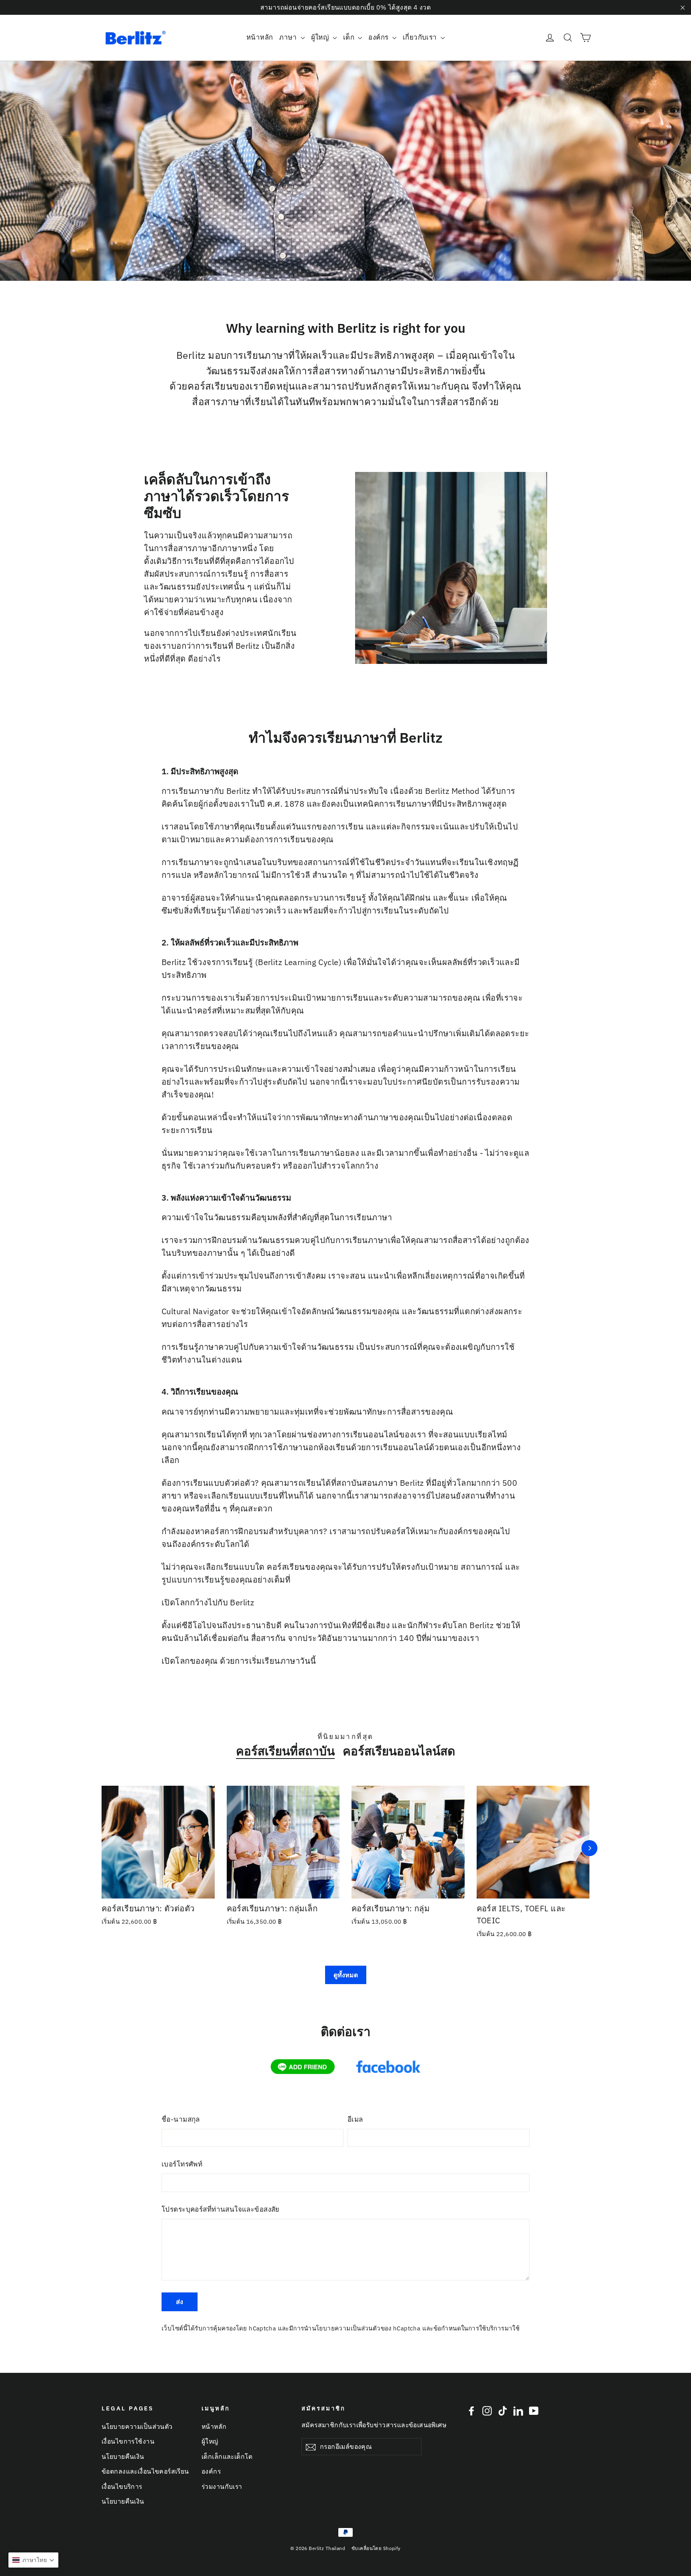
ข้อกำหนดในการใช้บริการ (469, 2328)
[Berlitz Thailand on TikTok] (503, 2410)
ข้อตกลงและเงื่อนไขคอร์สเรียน (145, 2471)
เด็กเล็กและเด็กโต (227, 2456)
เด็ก (350, 37)
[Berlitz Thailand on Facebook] (471, 2410)
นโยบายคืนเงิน (123, 2456)
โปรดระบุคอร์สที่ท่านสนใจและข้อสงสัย (221, 2209)
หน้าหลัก (260, 37)
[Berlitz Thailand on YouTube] (534, 2410)
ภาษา (289, 37)
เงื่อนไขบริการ (122, 2486)
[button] (33, 2560)
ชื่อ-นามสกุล (181, 2119)
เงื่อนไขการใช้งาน (128, 2441)
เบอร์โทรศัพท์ (182, 2164)
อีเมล (355, 2119)
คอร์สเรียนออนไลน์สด (399, 1751)
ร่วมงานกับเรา (222, 2486)
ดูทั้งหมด (346, 1975)
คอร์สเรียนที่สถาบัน (285, 1751)
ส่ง (180, 2302)
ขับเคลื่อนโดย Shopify (376, 2548)
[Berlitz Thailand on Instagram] (487, 2410)
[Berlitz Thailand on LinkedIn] (518, 2410)
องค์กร (379, 37)
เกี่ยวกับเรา (421, 37)
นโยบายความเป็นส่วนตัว (346, 2328)
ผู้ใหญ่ (321, 37)
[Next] (589, 1848)
